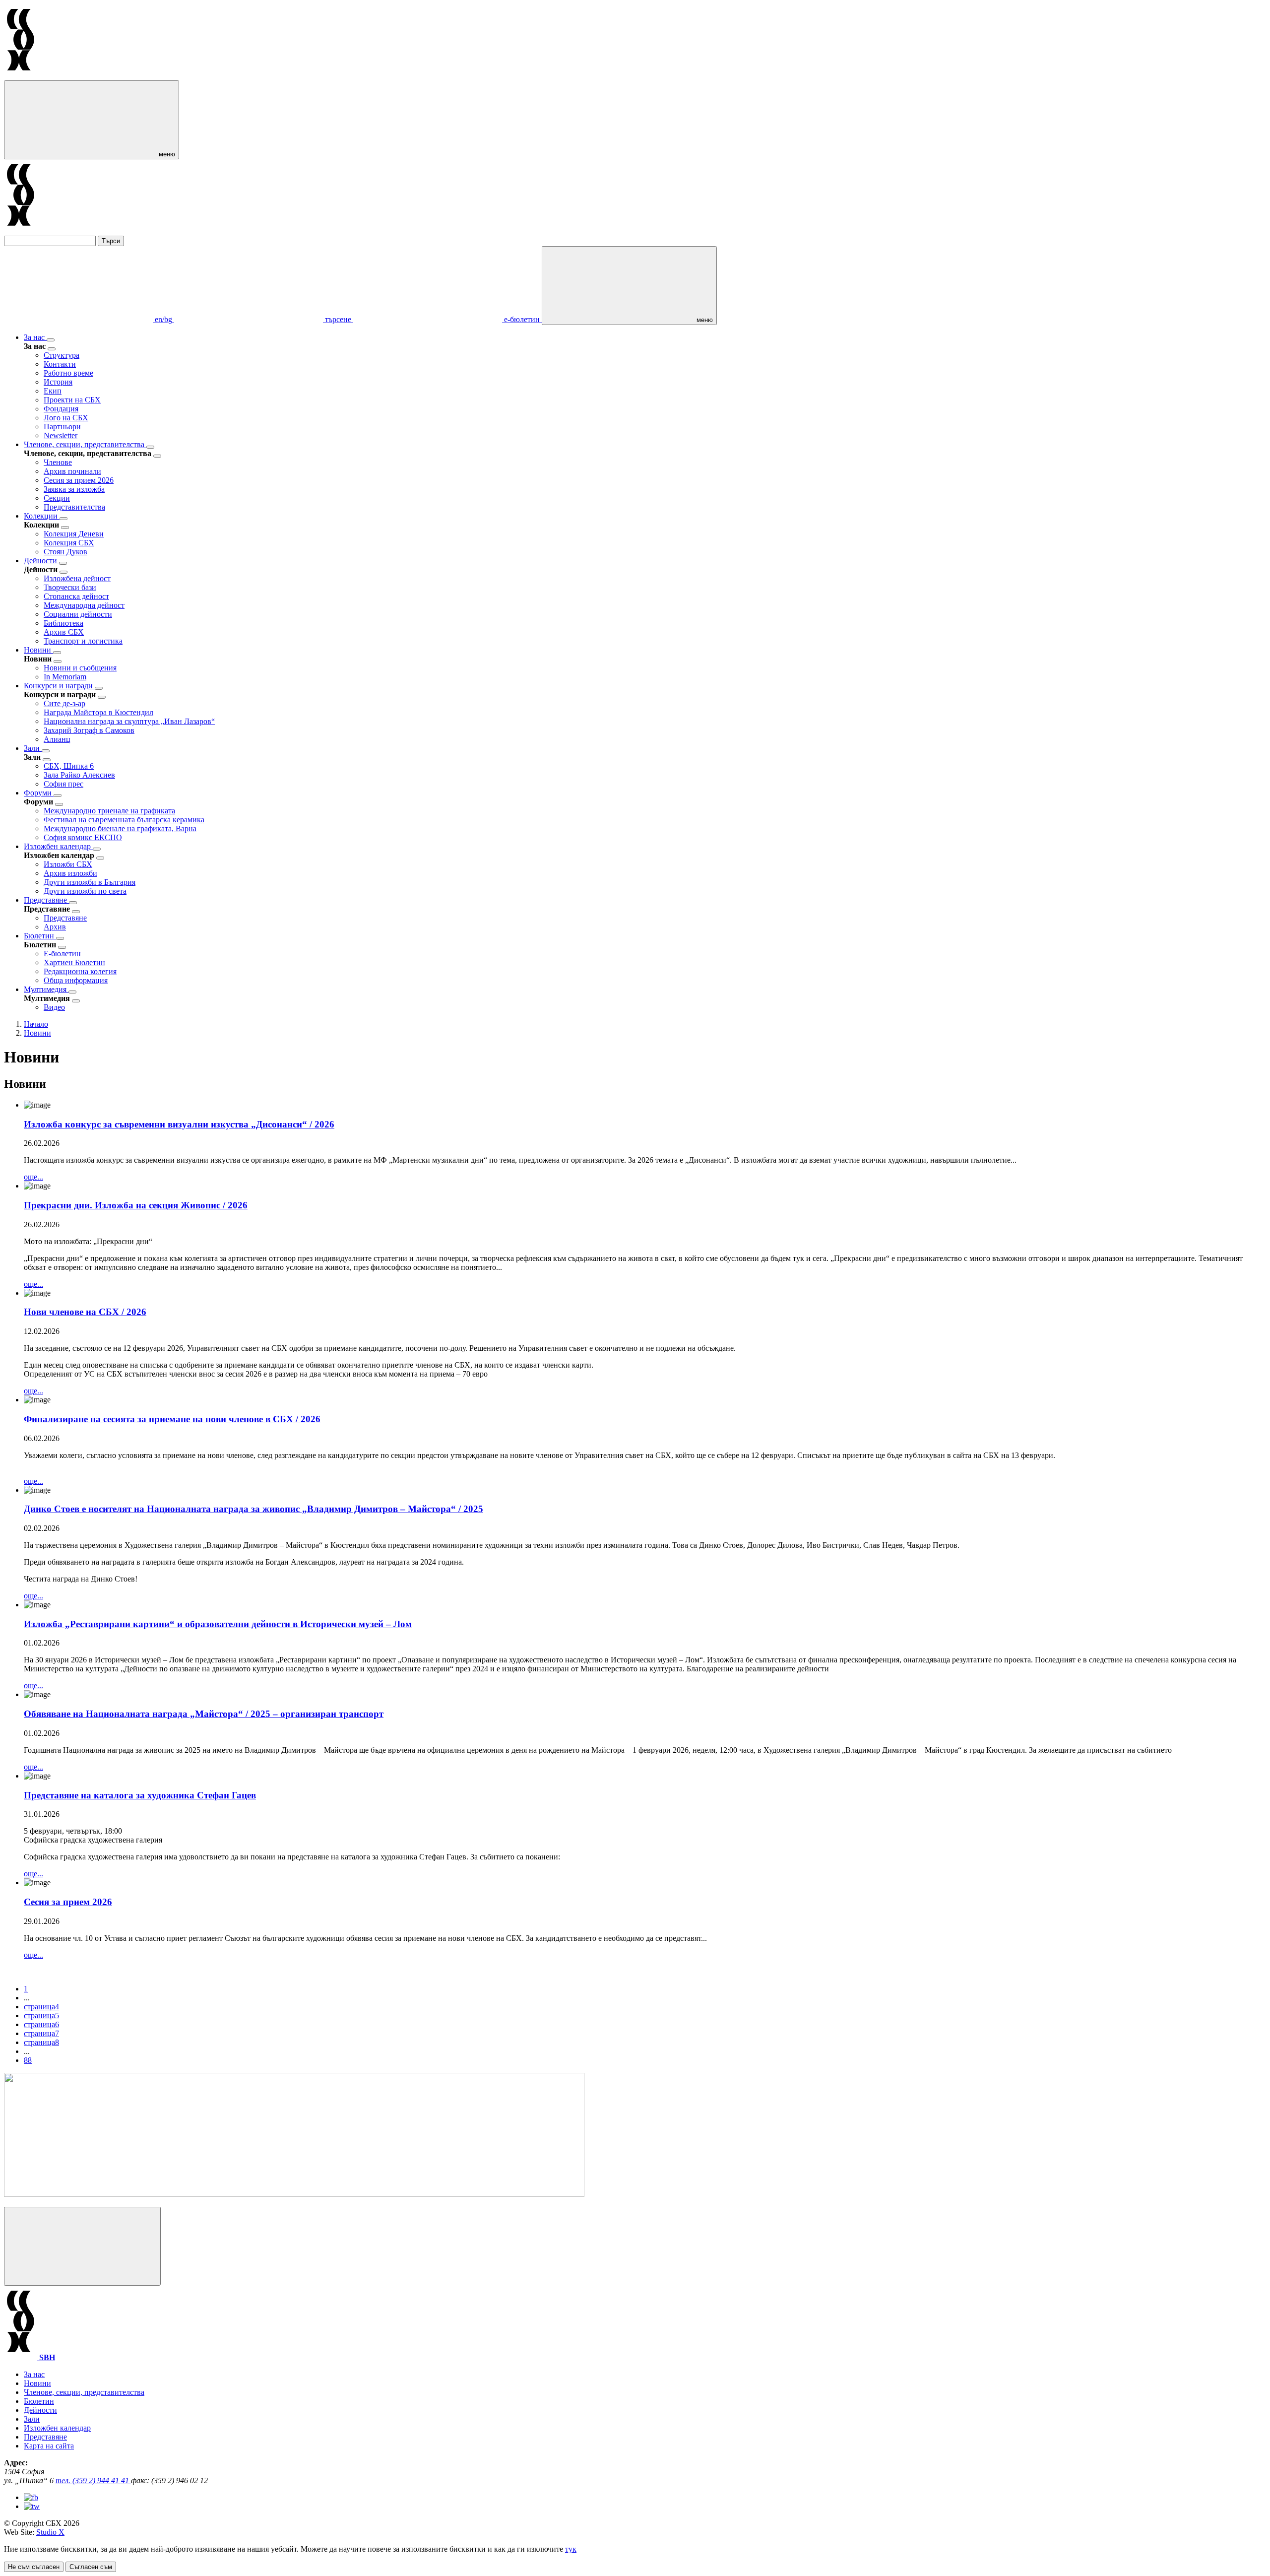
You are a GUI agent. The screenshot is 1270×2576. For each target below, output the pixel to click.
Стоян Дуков (65, 552)
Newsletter (61, 435)
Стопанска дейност (76, 596)
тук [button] (571, 2549)
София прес (63, 784)
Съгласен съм (91, 2567)
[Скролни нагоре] (82, 2246)
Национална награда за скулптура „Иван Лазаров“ (129, 721)
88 (28, 2060)
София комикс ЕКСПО (83, 837)
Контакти (60, 364)
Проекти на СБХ (72, 400)
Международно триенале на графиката (109, 811)
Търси (111, 241)
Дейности (41, 561)
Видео (54, 1007)
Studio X (50, 2532)
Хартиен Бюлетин (74, 962)
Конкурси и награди (59, 686)
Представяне (46, 900)
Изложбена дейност (77, 578)
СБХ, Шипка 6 (69, 766)
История (58, 382)
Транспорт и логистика (83, 641)
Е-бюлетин (62, 954)
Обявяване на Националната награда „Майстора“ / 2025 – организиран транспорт (204, 1714)
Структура (62, 355)
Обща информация (76, 980)
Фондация (61, 409)
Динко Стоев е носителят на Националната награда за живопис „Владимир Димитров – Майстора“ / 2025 (254, 1509)
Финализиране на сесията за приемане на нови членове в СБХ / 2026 (172, 1419)
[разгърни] (51, 340)
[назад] (52, 349)
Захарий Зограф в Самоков (89, 730)
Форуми (39, 793)
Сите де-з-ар (64, 703)
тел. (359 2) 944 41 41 (93, 2480)
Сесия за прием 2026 (79, 480)
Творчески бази (70, 587)
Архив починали (72, 471)
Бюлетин (40, 936)
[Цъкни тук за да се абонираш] (294, 2194)
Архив (55, 927)
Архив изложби (70, 873)
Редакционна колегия (80, 971)
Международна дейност (84, 605)
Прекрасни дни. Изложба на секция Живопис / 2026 (136, 1205)
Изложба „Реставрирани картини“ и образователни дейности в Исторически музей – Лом (218, 1624)
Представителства (74, 507)
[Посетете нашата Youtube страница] (32, 2506)
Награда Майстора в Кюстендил (98, 712)
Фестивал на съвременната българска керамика (124, 820)
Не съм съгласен (34, 2567)
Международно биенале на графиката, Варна (120, 828)
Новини (38, 650)
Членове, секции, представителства (85, 444)
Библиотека (63, 623)
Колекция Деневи (74, 534)
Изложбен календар (58, 846)
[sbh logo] (21, 76)
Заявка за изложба (74, 489)
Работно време (68, 373)
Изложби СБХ (68, 864)
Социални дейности (78, 614)
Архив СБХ (64, 632)
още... (33, 1177)
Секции (57, 498)
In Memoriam (65, 677)
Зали (33, 748)
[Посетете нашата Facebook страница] (31, 2497)
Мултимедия (46, 989)
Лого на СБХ (66, 418)
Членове (58, 462)
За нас (35, 337)
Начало (36, 1024)
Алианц (57, 739)
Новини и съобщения (80, 668)
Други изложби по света (85, 891)
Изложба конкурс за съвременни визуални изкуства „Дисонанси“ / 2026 (179, 1124)
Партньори (62, 427)
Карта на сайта (49, 2446)
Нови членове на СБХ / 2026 (85, 1312)
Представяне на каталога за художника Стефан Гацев (140, 1795)
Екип (53, 391)
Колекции (42, 516)
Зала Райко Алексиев (79, 775)
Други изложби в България (90, 882)
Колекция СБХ (69, 543)
